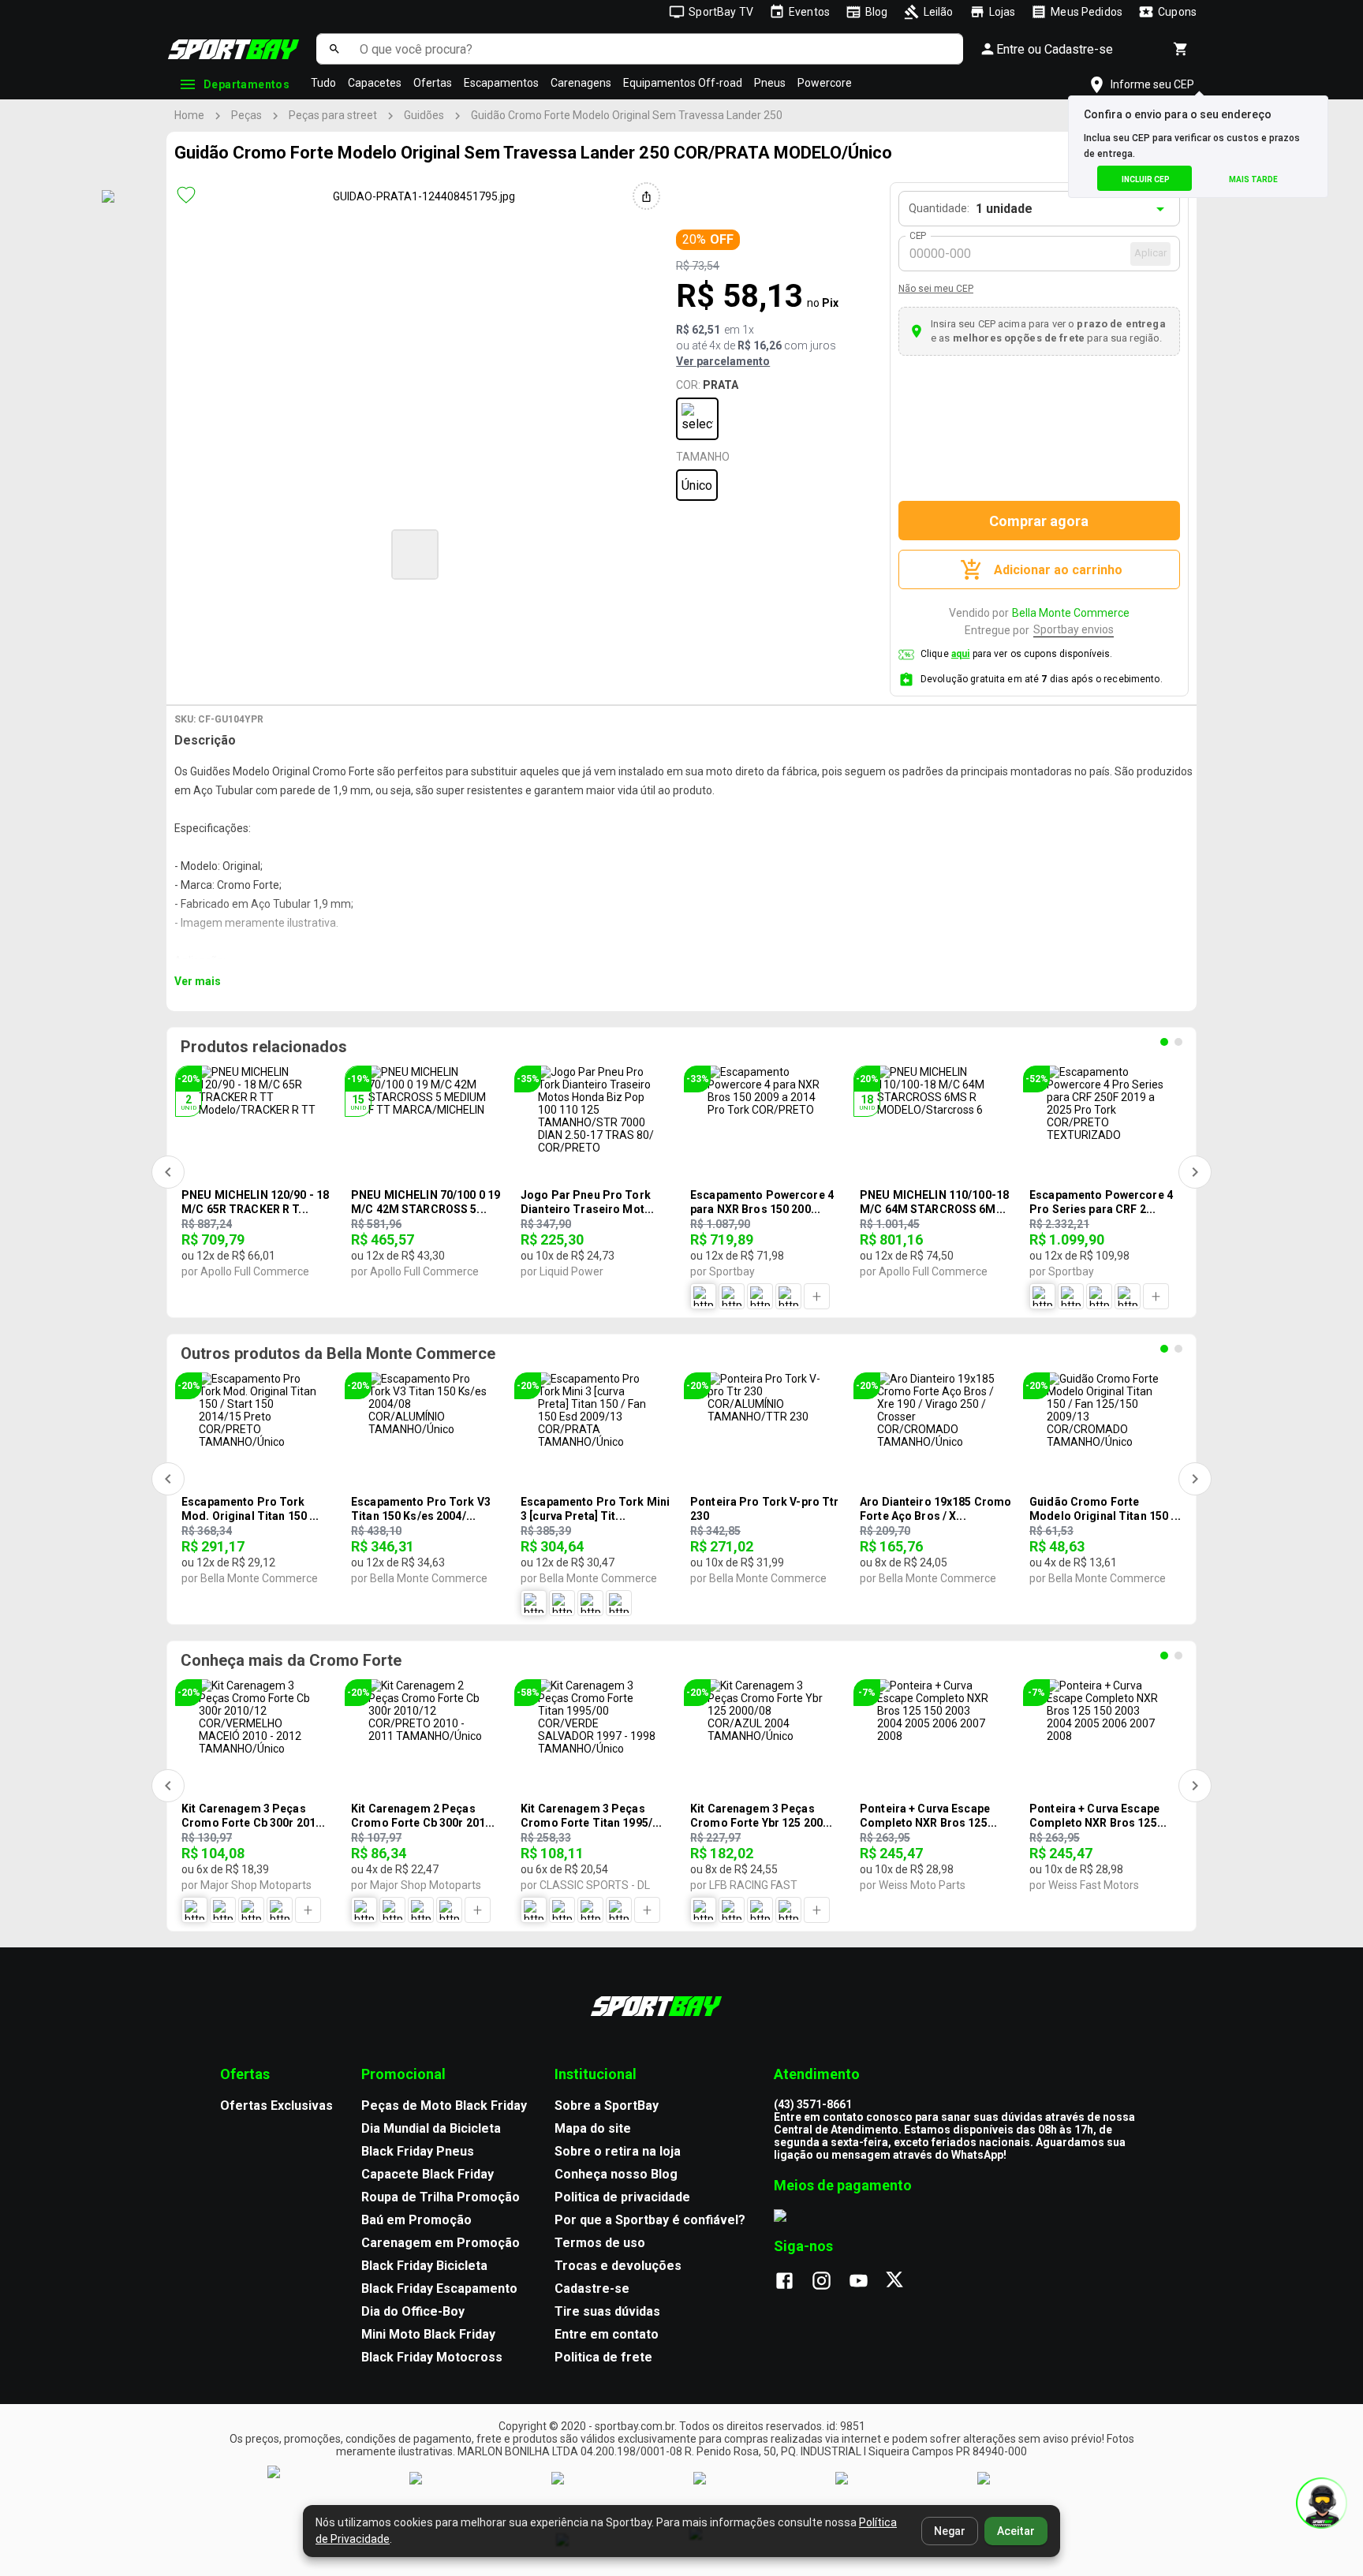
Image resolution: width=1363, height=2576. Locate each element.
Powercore (825, 83)
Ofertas (433, 83)
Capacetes (375, 83)
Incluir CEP (1146, 179)
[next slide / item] (726, 553)
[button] (415, 554)
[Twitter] (904, 2282)
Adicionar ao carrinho (1058, 570)
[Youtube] (866, 2282)
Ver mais (198, 981)
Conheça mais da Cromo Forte (291, 1660)
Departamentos (246, 84)
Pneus (770, 83)
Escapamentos (501, 83)
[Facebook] (792, 2282)
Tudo (323, 83)
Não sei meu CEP (936, 289)
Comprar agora (1039, 521)
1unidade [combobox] (1004, 209)
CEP (919, 236)
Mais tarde (1253, 179)
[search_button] (334, 49)
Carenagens (581, 83)
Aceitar (1016, 2531)
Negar (950, 2531)
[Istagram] (829, 2282)
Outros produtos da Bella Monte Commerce (338, 1353)
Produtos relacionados (264, 1047)
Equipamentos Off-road (683, 83)
